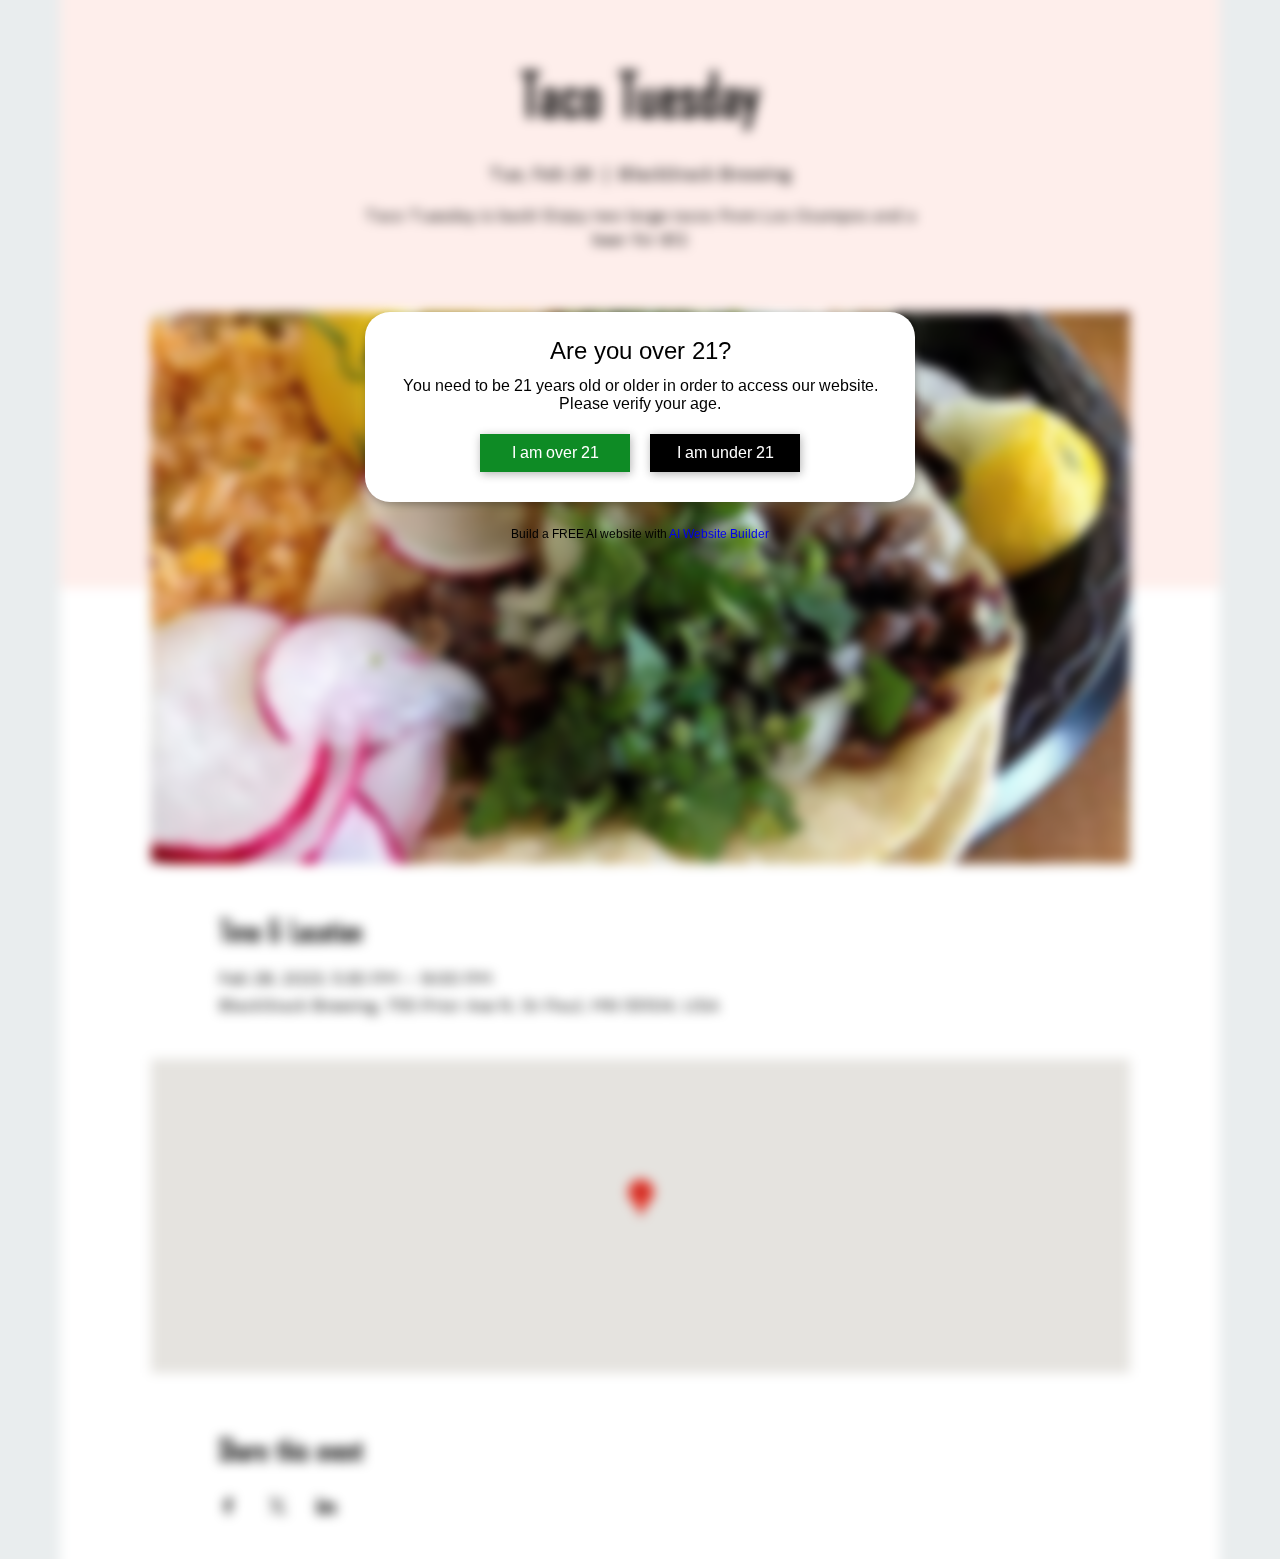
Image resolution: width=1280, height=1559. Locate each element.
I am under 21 (725, 452)
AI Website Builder (719, 534)
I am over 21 (555, 452)
